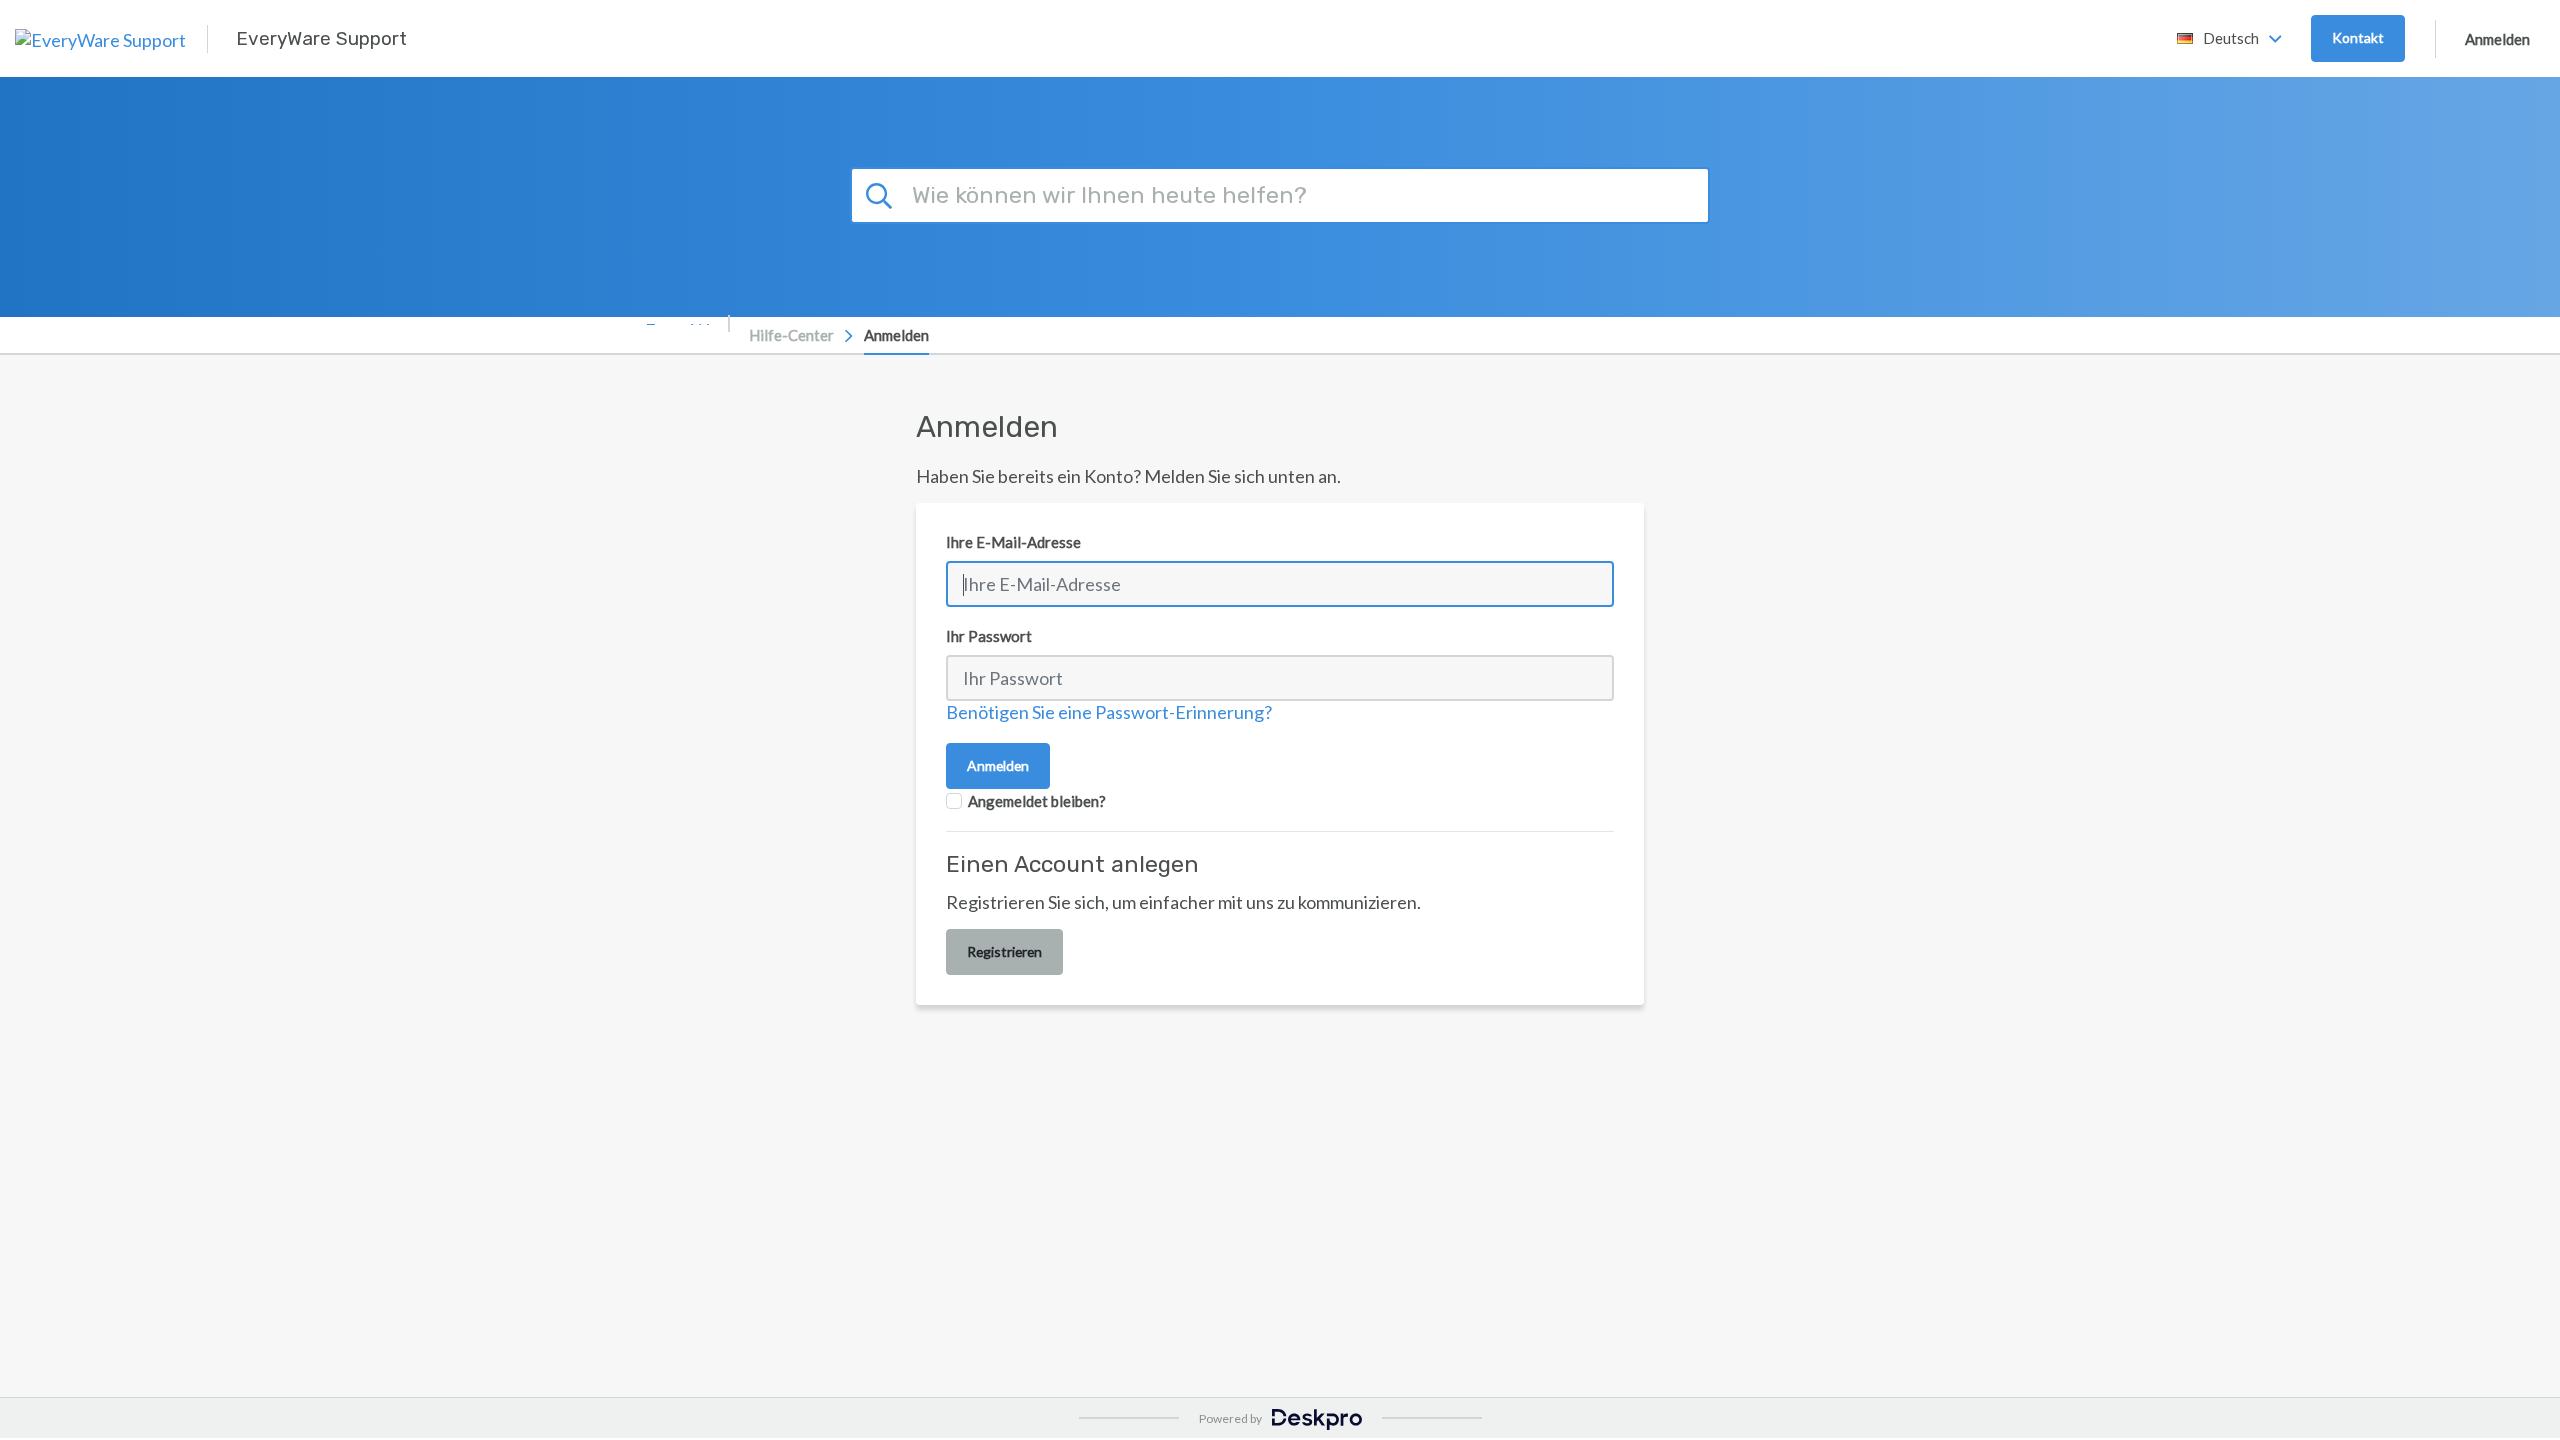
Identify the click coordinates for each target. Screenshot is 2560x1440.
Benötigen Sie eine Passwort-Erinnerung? (1109, 712)
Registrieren (1004, 951)
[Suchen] (882, 193)
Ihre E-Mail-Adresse (1013, 542)
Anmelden (2497, 39)
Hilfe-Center (791, 335)
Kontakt (2358, 37)
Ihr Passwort (989, 636)
